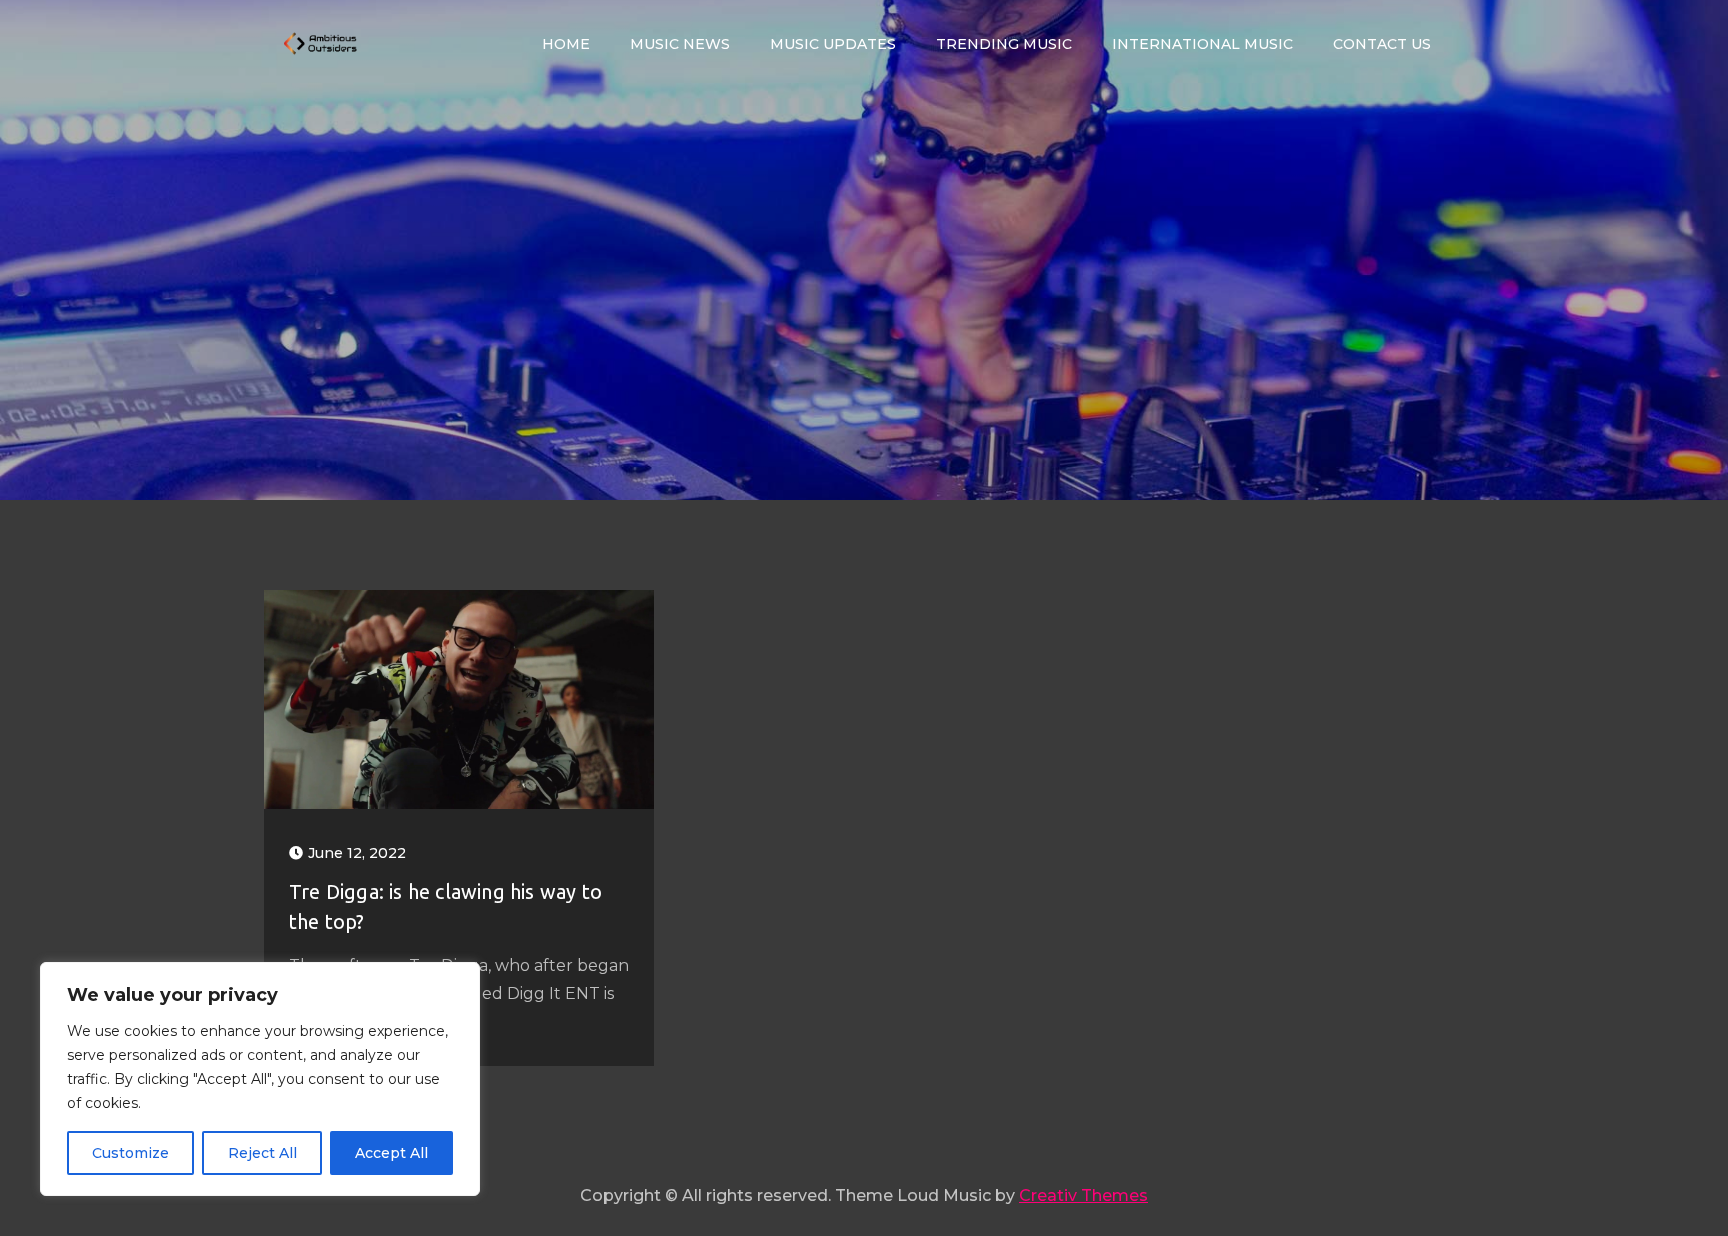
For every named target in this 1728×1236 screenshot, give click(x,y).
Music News (680, 44)
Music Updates (833, 44)
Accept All (391, 1153)
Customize (130, 1153)
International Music (1202, 44)
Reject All (262, 1153)
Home (566, 44)
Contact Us (1382, 44)
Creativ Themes (1083, 1195)
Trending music (1004, 44)
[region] (260, 1079)
